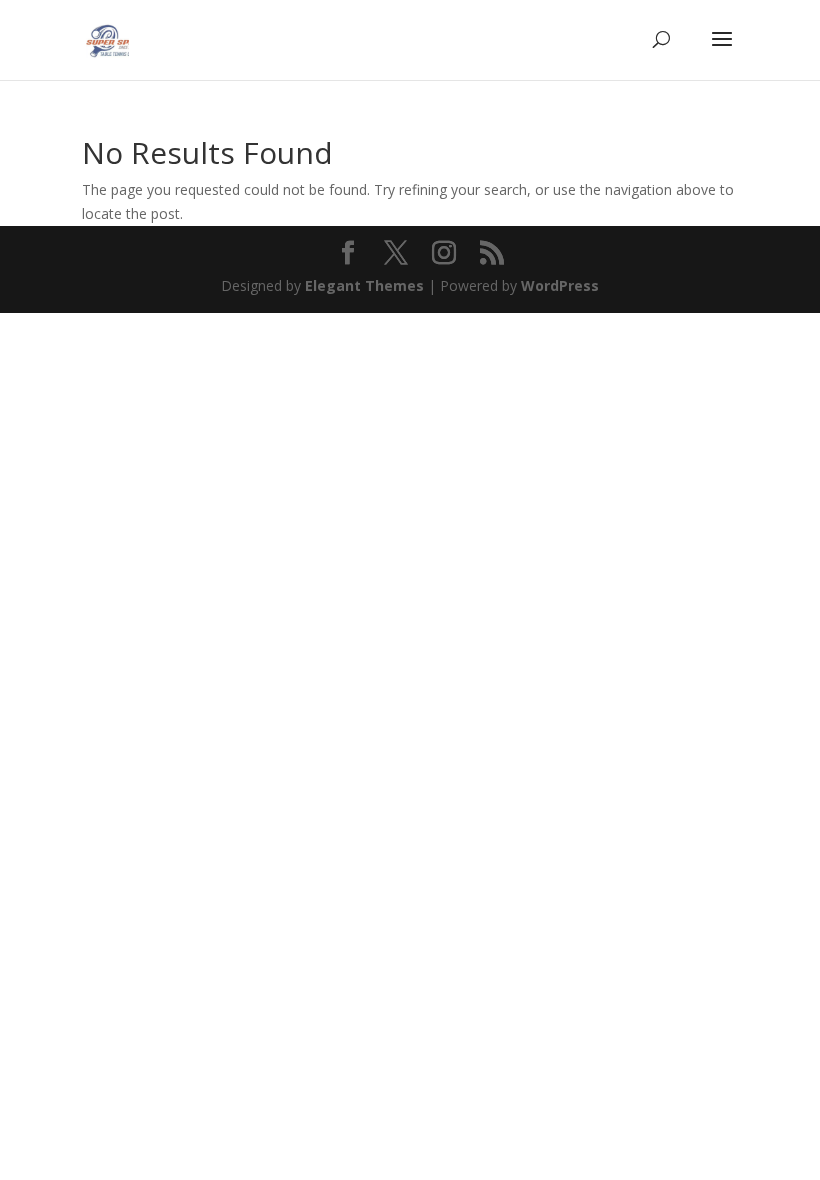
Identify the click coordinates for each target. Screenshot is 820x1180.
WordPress (560, 285)
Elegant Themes (364, 285)
